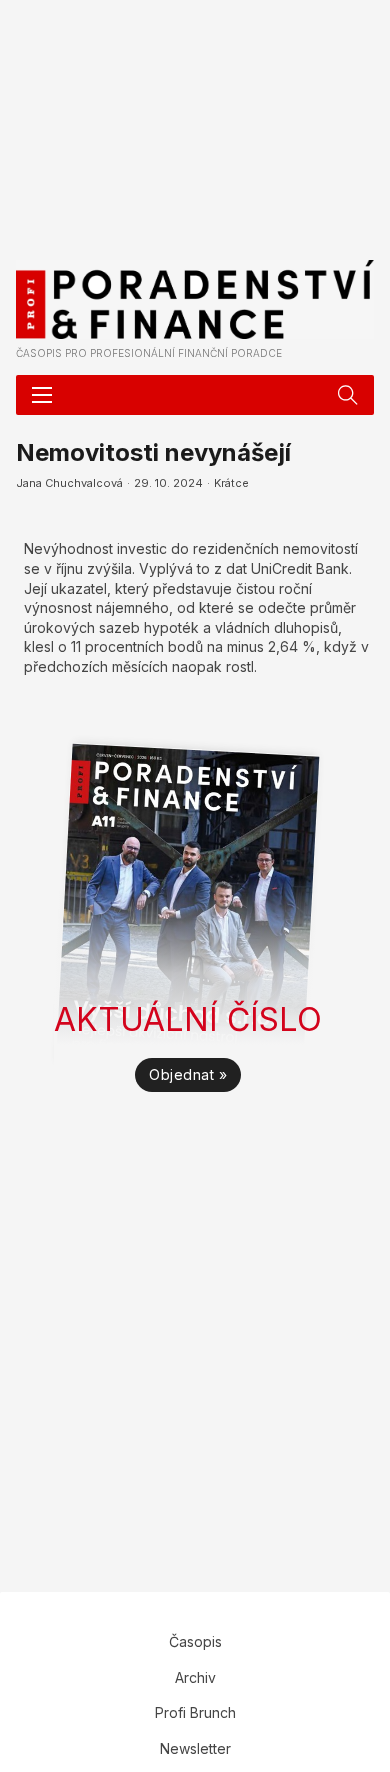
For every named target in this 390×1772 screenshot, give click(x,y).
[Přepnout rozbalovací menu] (348, 395)
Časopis (195, 1641)
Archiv (195, 1677)
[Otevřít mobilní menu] (42, 395)
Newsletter (195, 1748)
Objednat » (188, 1074)
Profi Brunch (195, 1712)
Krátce (231, 483)
